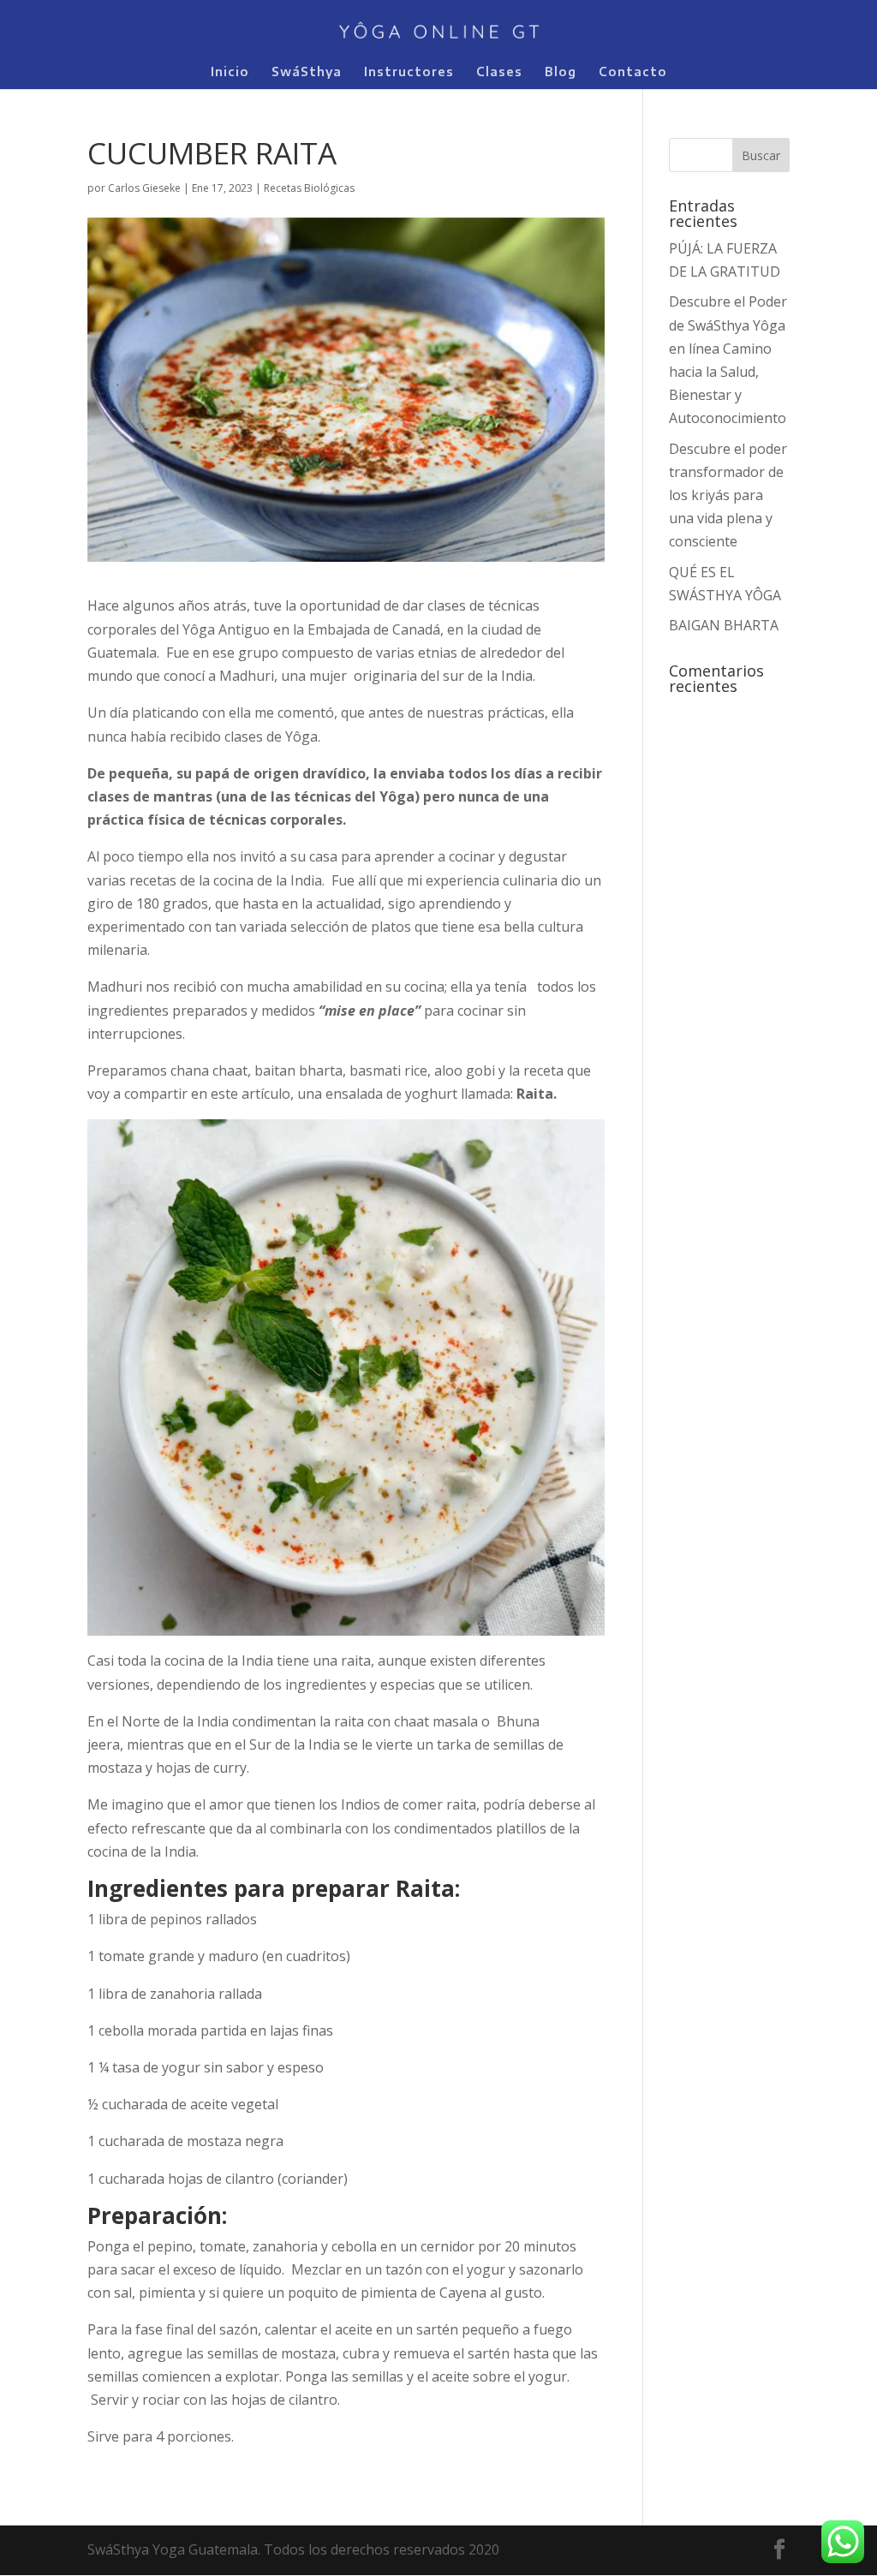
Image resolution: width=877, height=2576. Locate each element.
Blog (561, 72)
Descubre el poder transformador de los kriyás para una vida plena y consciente (728, 495)
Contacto (633, 72)
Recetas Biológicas (309, 188)
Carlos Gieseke (144, 188)
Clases (499, 72)
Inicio (230, 72)
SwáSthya (307, 72)
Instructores (409, 72)
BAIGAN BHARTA (725, 625)
